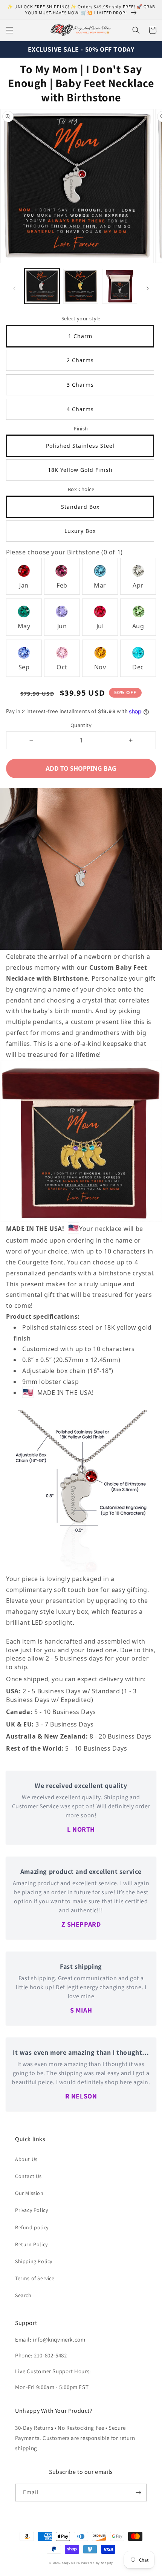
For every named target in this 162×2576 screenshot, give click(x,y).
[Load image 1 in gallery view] (42, 286)
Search (23, 2295)
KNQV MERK (71, 2563)
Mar (100, 585)
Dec (138, 667)
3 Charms (80, 385)
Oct (62, 667)
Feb (62, 585)
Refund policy (32, 2227)
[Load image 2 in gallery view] (81, 286)
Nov (100, 667)
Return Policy (31, 2244)
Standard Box (80, 507)
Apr (138, 585)
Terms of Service (35, 2278)
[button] (9, 30)
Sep (24, 667)
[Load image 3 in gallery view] (120, 286)
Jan (24, 585)
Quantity (81, 725)
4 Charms (80, 409)
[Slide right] (148, 288)
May (24, 626)
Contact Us (28, 2176)
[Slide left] (14, 288)
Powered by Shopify (97, 2563)
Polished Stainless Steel (80, 446)
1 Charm (80, 336)
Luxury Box (80, 531)
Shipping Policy (34, 2261)
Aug (138, 626)
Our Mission (29, 2193)
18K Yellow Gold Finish (80, 470)
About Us (26, 2159)
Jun (62, 626)
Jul (100, 626)
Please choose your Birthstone (64, 552)
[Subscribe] (138, 2493)
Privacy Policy (31, 2210)
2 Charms (80, 360)
